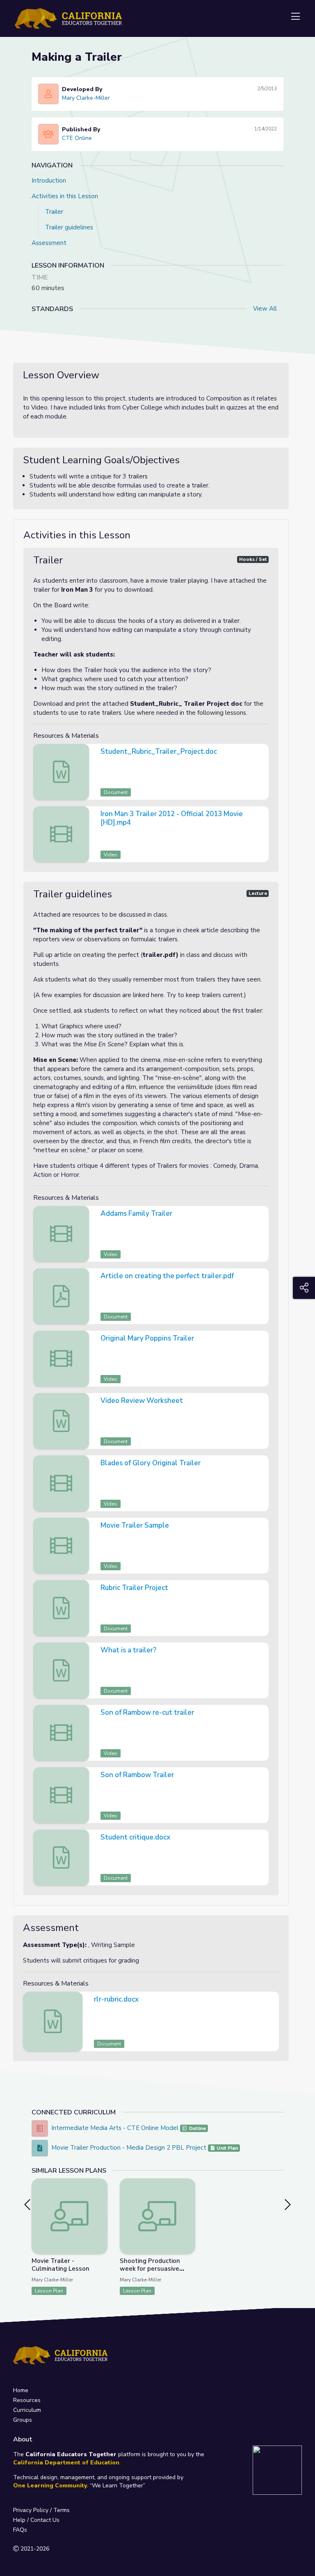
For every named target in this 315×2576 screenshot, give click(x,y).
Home (21, 2390)
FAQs (20, 2530)
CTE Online (77, 138)
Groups (23, 2420)
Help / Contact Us (36, 2520)
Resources (27, 2400)
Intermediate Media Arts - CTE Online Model (115, 2128)
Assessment (49, 243)
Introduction (49, 181)
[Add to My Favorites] (101, 2184)
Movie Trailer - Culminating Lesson (60, 2265)
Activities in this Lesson (65, 196)
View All (265, 309)
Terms (62, 2510)
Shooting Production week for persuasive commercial (150, 2269)
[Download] (261, 753)
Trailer (54, 212)
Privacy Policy (31, 2510)
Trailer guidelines (69, 227)
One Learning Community (50, 2486)
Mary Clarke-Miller (86, 98)
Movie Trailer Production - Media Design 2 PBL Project (129, 2148)
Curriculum (27, 2410)
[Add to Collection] (101, 2196)
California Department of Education (66, 2463)
